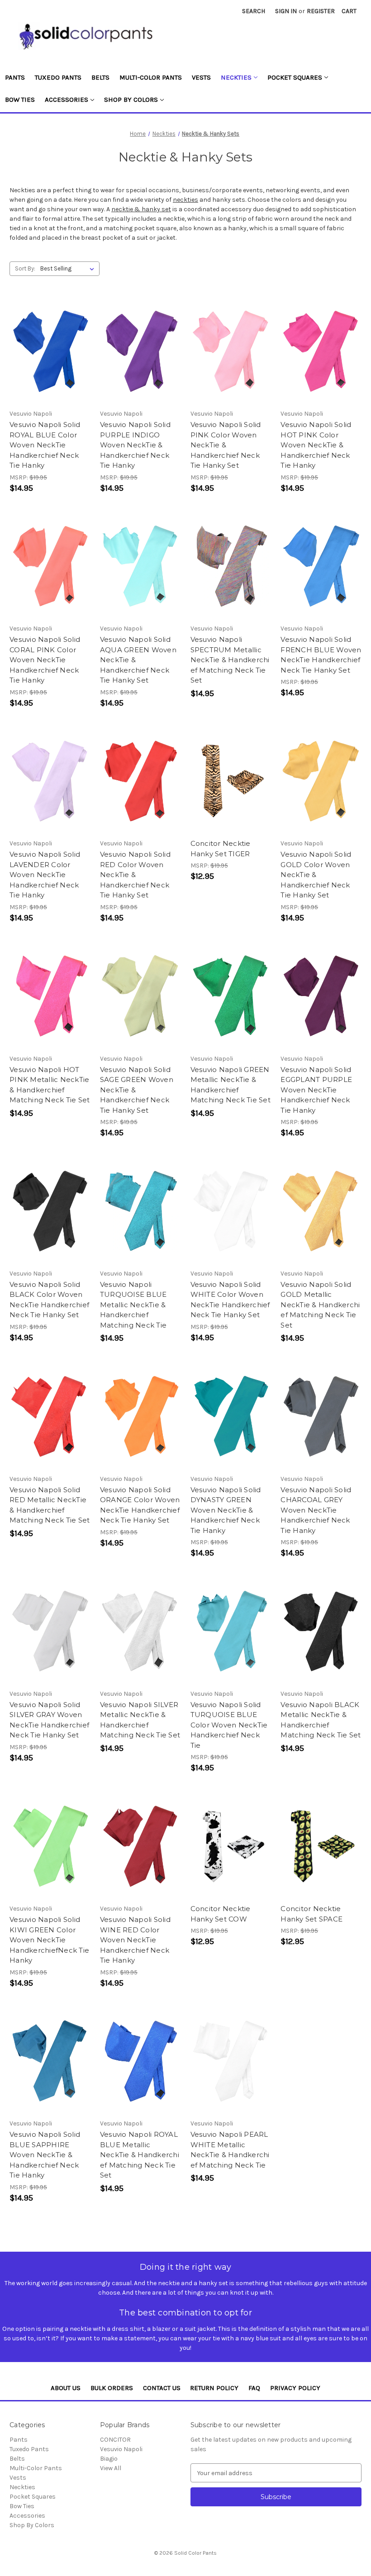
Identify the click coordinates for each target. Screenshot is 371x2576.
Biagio (109, 2459)
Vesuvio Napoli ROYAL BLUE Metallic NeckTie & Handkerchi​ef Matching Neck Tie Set (140, 2155)
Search (254, 11)
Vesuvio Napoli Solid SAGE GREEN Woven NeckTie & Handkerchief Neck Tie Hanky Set (137, 1090)
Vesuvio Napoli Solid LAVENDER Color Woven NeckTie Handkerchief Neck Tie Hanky (45, 875)
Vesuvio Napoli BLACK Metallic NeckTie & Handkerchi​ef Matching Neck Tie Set (321, 1720)
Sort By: (25, 268)
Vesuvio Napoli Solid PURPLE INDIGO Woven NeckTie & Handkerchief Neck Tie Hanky (135, 445)
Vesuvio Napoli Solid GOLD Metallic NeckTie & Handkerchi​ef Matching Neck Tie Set (320, 1305)
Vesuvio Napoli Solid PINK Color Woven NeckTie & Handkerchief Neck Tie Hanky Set (226, 445)
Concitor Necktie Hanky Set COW (221, 1914)
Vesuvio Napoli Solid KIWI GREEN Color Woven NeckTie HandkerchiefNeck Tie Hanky (49, 1940)
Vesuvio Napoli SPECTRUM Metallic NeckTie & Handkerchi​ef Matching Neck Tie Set (230, 660)
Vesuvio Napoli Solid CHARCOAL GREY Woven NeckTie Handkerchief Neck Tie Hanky (316, 1510)
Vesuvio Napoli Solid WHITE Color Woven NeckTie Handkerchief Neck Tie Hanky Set (230, 1300)
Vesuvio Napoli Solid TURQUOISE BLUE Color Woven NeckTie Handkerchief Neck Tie (229, 1725)
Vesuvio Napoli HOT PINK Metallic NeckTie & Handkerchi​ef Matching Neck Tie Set (50, 1085)
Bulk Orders (112, 2388)
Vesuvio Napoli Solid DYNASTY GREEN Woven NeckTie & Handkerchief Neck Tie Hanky (226, 1510)
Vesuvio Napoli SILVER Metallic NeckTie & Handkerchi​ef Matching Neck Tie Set (140, 1720)
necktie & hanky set (141, 209)
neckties (185, 200)
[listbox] (69, 269)
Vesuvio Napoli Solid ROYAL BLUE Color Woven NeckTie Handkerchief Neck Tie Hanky (45, 445)
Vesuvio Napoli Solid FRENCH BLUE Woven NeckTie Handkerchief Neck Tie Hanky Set (321, 655)
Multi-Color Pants (151, 77)
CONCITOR (115, 2440)
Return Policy (214, 2388)
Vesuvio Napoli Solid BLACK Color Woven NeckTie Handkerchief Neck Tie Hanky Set (49, 1300)
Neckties (236, 77)
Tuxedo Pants (58, 77)
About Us (66, 2388)
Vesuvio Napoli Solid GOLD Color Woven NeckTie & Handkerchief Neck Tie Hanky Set (316, 875)
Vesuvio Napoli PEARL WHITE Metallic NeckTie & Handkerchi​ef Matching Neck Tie (230, 2150)
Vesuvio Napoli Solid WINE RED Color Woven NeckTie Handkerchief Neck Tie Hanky (135, 1940)
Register (321, 11)
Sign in (286, 11)
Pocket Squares (295, 77)
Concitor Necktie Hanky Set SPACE (312, 1914)
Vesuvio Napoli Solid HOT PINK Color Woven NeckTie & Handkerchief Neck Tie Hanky (316, 445)
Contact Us (162, 2388)
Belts (100, 77)
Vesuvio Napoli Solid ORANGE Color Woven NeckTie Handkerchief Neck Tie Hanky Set (140, 1505)
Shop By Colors (131, 100)
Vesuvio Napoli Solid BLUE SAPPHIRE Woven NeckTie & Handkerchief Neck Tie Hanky (45, 2155)
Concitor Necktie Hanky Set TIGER (221, 849)
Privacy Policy (295, 2388)
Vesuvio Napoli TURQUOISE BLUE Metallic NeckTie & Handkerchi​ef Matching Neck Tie (133, 1305)
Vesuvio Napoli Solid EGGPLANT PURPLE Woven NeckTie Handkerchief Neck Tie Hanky (316, 1090)
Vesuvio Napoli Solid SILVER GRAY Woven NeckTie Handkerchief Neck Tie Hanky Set (49, 1720)
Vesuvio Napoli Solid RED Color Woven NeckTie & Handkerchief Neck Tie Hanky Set (135, 875)
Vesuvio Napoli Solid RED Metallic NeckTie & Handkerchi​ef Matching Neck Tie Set (50, 1505)
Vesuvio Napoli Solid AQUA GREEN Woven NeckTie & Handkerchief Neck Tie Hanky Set (138, 660)
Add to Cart (50, 351)
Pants (15, 77)
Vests (201, 77)
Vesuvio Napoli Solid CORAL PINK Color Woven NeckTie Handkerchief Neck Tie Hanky (45, 660)
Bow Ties (20, 100)
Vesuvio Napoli (121, 2449)
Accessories (67, 100)
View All (111, 2468)
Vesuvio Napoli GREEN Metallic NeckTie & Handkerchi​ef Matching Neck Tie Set (231, 1085)
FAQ (254, 2388)
